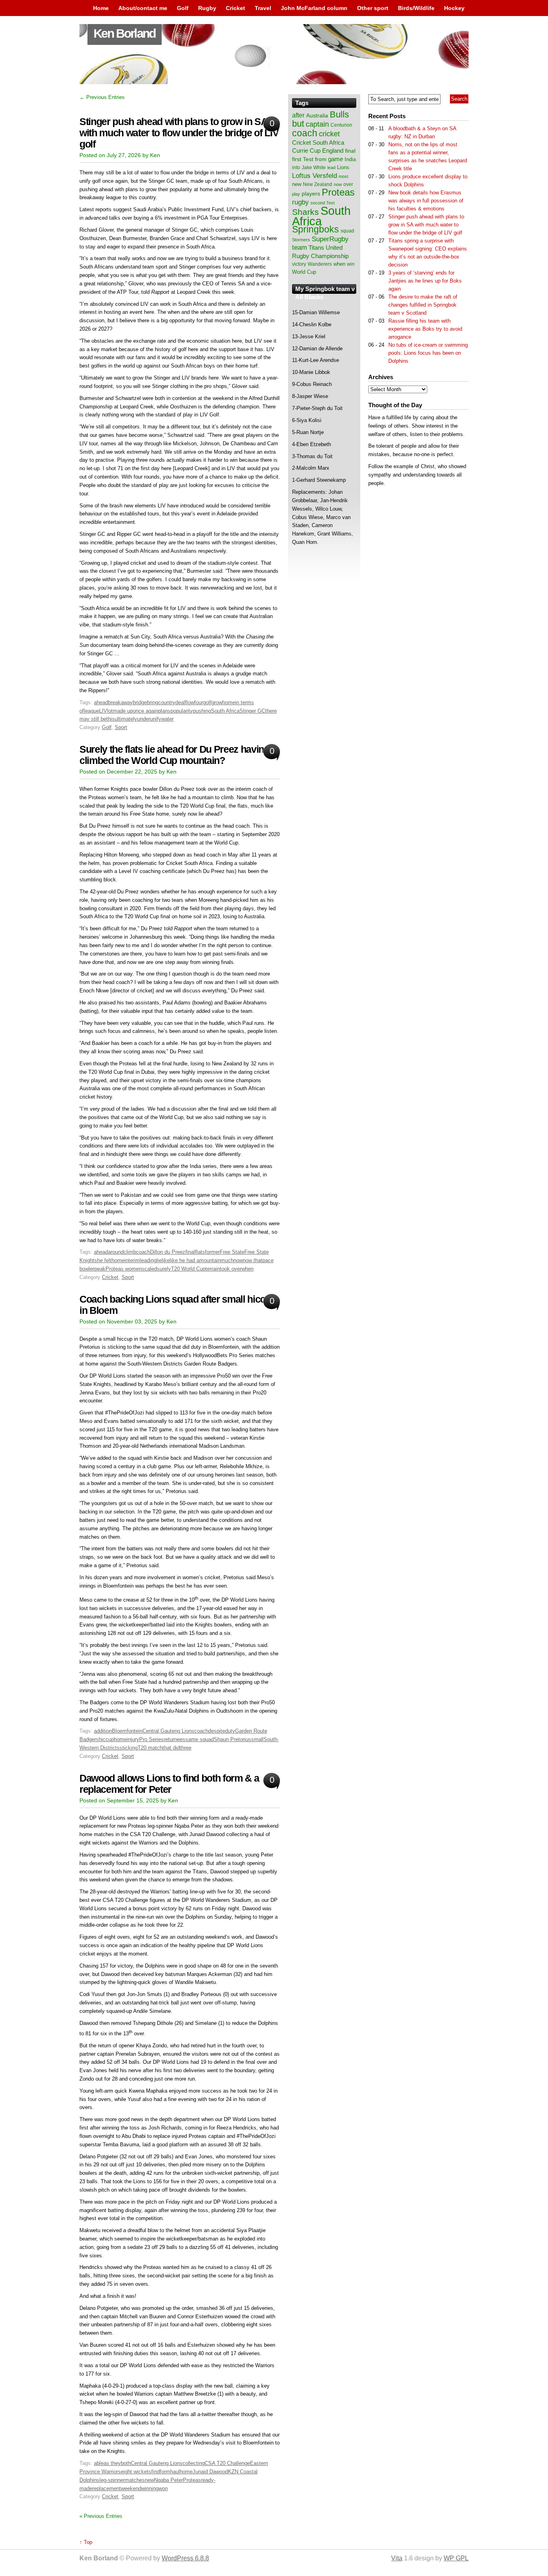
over (348, 184)
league (91, 711)
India (350, 160)
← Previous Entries (102, 97)
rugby (300, 202)
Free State (232, 1252)
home (229, 702)
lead (331, 168)
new (149, 2480)
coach (143, 1252)
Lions (343, 167)
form (165, 2472)
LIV (103, 711)
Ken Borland (125, 33)
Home (101, 8)
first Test (303, 159)
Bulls (339, 114)
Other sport (373, 8)
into (296, 168)
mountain (210, 1260)
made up (123, 711)
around (116, 1252)
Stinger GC (252, 711)
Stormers (301, 240)
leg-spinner (112, 2480)
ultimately (126, 719)
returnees (175, 1739)
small (257, 1739)
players (311, 194)
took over (231, 1269)
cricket (329, 134)
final (190, 1252)
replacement (107, 2488)
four (199, 702)
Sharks (305, 212)
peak (100, 1269)
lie (159, 1260)
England (333, 151)
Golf (183, 8)
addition (103, 1731)
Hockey (454, 8)
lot (110, 711)
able (99, 2463)
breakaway (120, 702)
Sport (121, 727)
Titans (316, 247)
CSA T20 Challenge (227, 2463)
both (126, 2463)
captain (317, 124)
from (321, 159)
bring (152, 702)
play (296, 194)
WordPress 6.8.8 (185, 2558)
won (163, 2488)
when (248, 1269)
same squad (200, 1739)
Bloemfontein (127, 1731)
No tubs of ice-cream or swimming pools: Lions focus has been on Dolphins (428, 353)
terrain (213, 1269)
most (343, 176)
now (238, 1260)
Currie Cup (306, 151)
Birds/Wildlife (416, 8)
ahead (101, 702)
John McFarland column (314, 8)
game (336, 159)
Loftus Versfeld (315, 176)
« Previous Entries (101, 2516)
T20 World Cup (188, 1269)
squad (347, 231)
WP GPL (456, 2558)
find (155, 2472)
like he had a (185, 1260)
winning (150, 2488)
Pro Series (151, 1739)
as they (112, 2463)
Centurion (341, 125)
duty (230, 1731)
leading (148, 1260)
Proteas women (124, 1269)
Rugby (207, 8)
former (212, 1252)
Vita (397, 2558)
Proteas (192, 2480)
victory (299, 264)
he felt (104, 1260)
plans (164, 711)
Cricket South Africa (318, 142)
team (299, 247)
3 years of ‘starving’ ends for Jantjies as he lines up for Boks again (425, 281)
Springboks (316, 229)
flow (190, 702)
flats (200, 1252)
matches (135, 2480)
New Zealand (318, 184)
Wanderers (320, 264)
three (186, 1748)
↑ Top (86, 2542)
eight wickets (136, 2472)
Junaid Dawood (210, 2472)
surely (164, 1269)
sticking (129, 1748)
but (298, 124)
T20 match (150, 1748)
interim (132, 1260)
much (227, 1260)
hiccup (106, 1739)
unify (156, 719)
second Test (323, 203)
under (144, 719)
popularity (182, 711)
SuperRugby (330, 239)
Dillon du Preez (168, 1252)
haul (175, 2472)
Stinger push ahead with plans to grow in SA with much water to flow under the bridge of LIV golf (179, 133)
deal (180, 702)
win (351, 264)
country (167, 702)
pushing (202, 711)
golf (207, 702)
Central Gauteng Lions (168, 1731)
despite (217, 1731)
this (111, 719)
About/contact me (143, 8)
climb (130, 1252)
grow (217, 702)
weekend (131, 2488)
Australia (317, 115)
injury (133, 1739)
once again (145, 711)
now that (253, 1260)
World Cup (304, 272)
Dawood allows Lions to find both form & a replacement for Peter (169, 1784)
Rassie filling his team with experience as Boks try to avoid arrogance (425, 329)
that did (171, 1748)
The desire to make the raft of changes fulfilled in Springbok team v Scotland (423, 305)
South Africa (225, 711)
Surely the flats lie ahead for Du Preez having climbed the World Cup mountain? (175, 755)
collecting (194, 2463)
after (298, 115)
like (166, 1260)
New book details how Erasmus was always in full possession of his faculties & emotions (426, 201)
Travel (263, 8)
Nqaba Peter (168, 2480)
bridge (140, 702)
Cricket (235, 8)
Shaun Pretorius (232, 1739)
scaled (149, 1269)
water (167, 719)
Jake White (314, 168)
